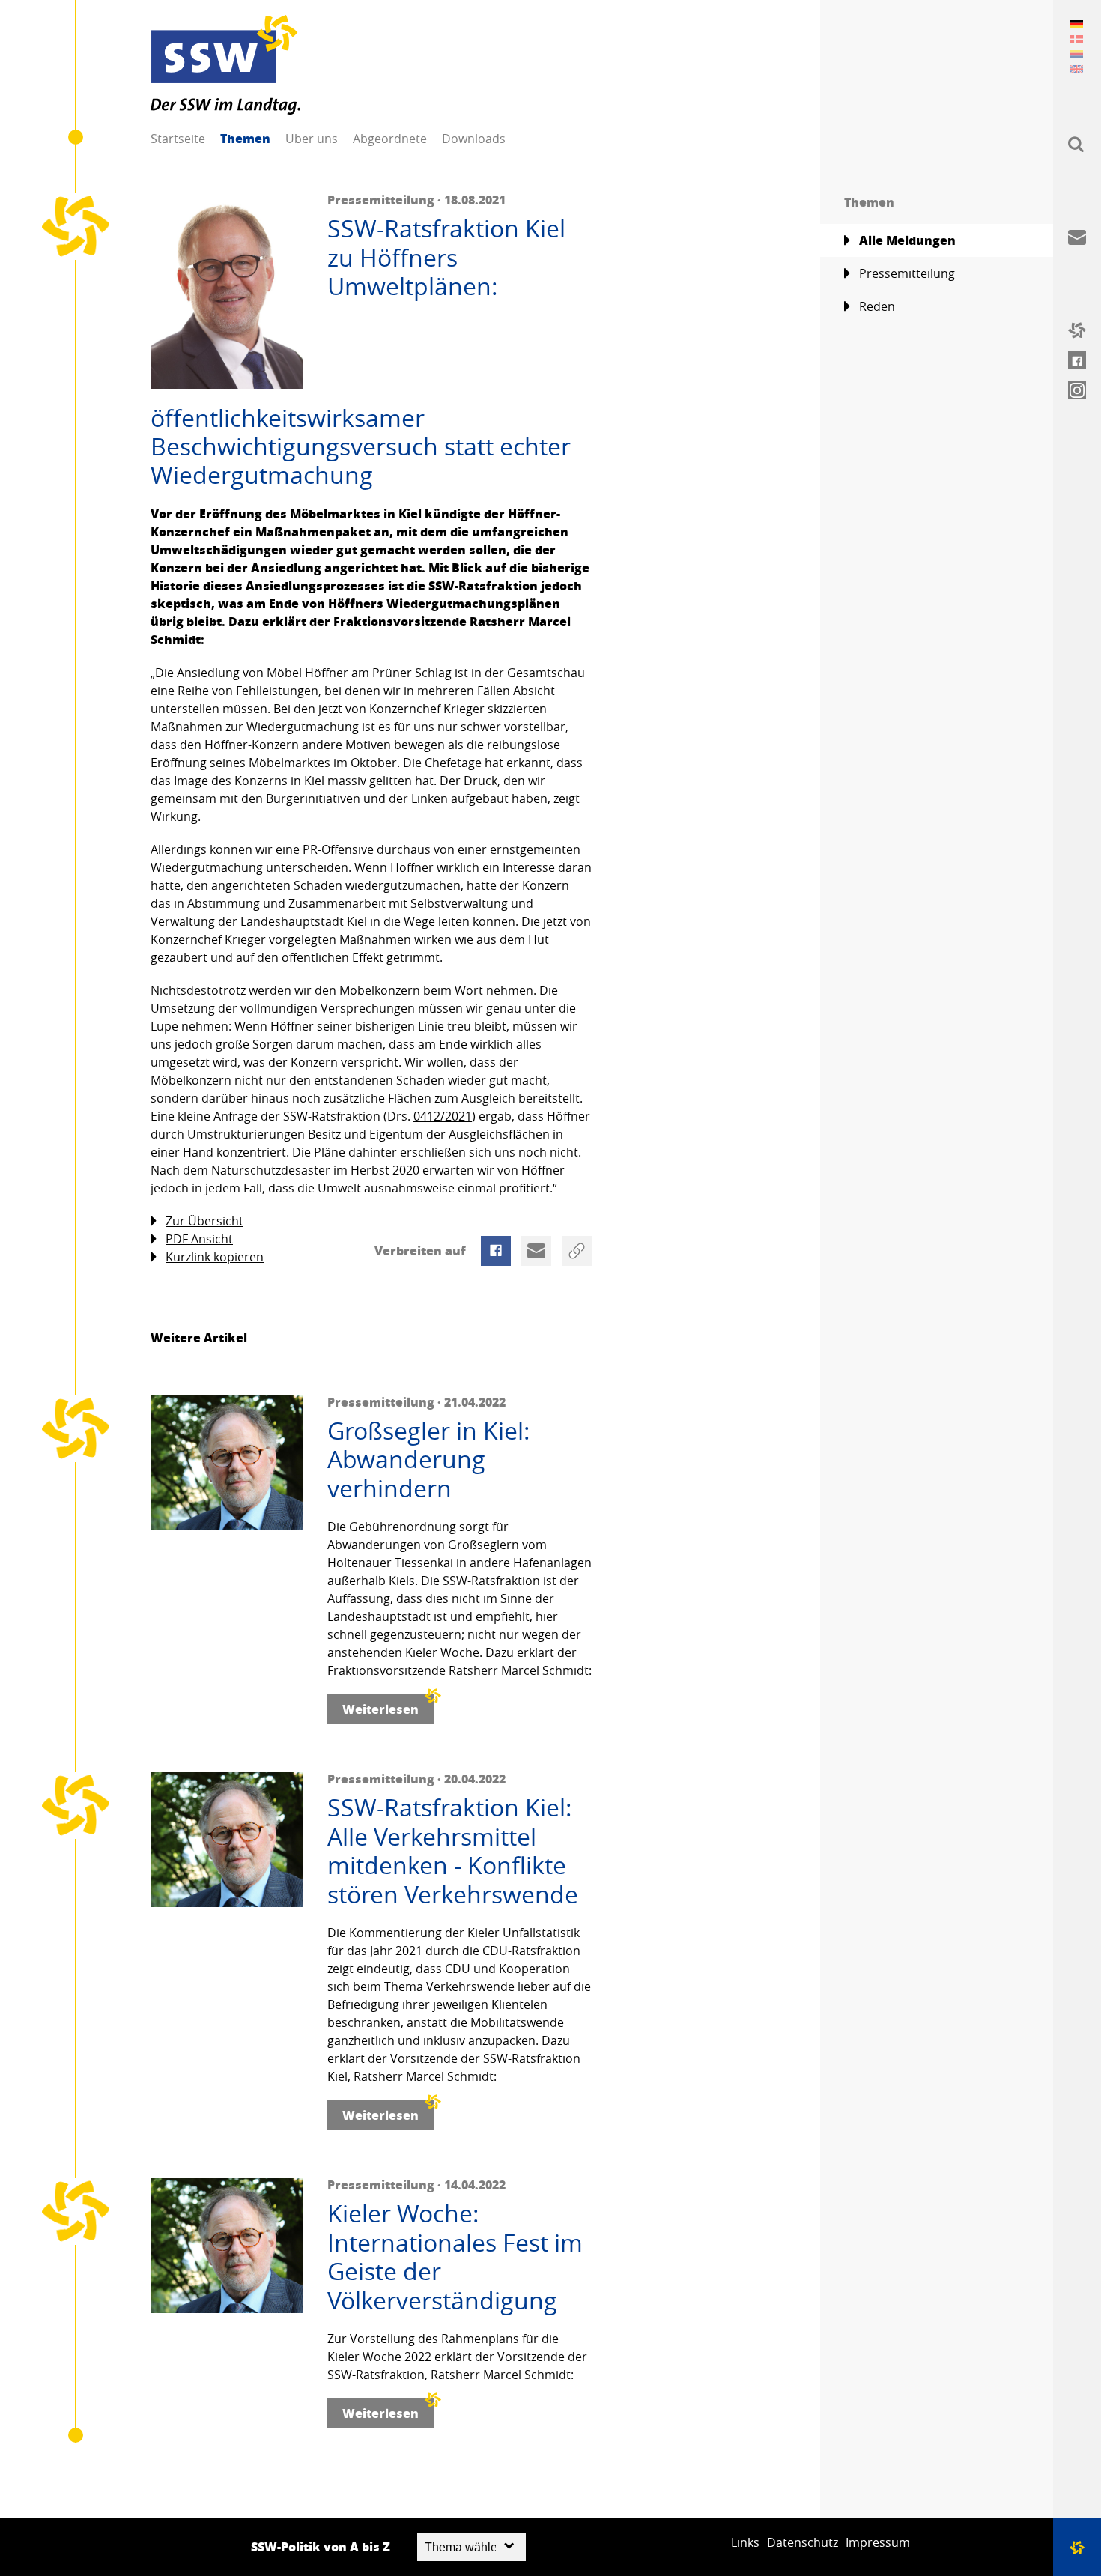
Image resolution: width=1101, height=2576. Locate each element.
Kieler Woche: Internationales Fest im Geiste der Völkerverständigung (455, 2257)
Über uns (312, 139)
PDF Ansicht (199, 1239)
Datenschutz (803, 2542)
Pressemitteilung (907, 273)
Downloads (474, 139)
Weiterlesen (380, 1709)
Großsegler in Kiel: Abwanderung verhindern (429, 1460)
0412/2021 (443, 1116)
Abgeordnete (390, 139)
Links (745, 2542)
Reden (877, 306)
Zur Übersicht (204, 1221)
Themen (245, 138)
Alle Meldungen (907, 240)
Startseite (178, 139)
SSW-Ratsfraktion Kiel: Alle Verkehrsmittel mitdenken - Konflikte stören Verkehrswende (453, 1851)
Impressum (878, 2542)
